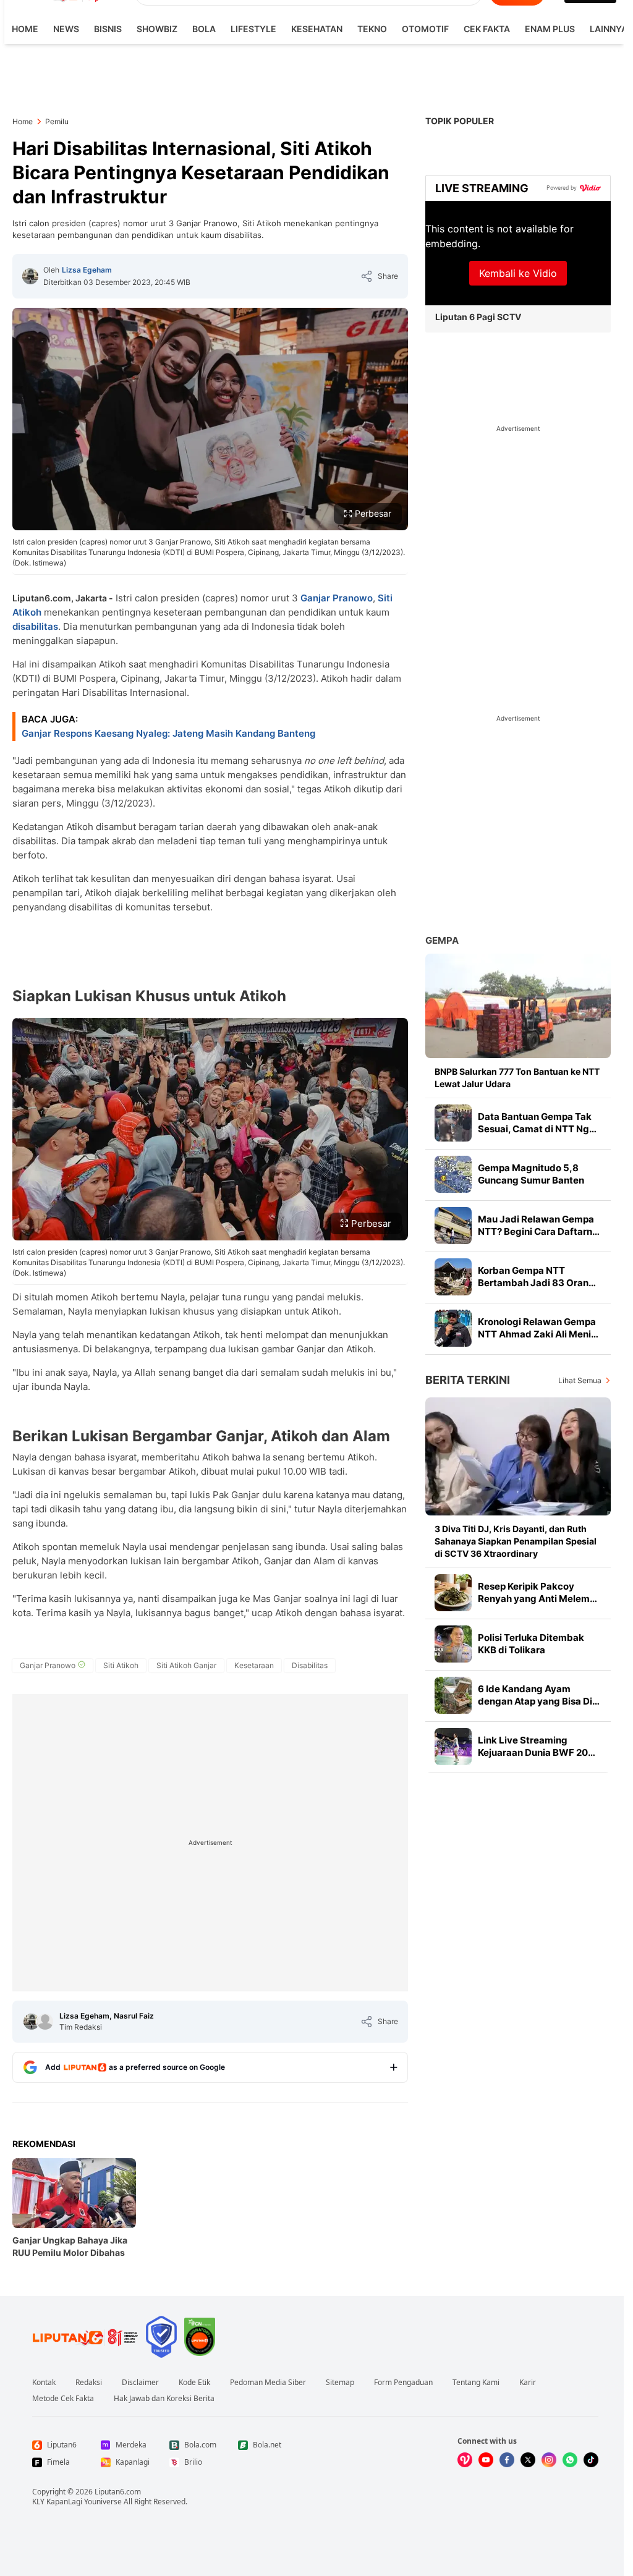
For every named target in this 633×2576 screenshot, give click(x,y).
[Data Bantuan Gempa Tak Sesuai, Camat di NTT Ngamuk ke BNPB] (453, 1123)
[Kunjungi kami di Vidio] (465, 2460)
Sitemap (340, 2383)
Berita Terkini (468, 1380)
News (66, 29)
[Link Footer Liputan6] (85, 2337)
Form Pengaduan (403, 2383)
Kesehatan (317, 29)
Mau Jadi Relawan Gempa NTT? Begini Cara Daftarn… (539, 1225)
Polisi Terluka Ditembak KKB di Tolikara (531, 1644)
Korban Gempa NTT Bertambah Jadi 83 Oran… (537, 1277)
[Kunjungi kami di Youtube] (486, 2460)
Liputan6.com (118, 2492)
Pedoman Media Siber (268, 2383)
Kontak (44, 2383)
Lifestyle (253, 29)
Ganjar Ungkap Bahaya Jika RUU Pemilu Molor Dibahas (70, 2246)
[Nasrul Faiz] (45, 2022)
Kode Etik (194, 2383)
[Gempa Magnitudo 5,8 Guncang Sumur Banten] (453, 1174)
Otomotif (425, 29)
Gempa (442, 940)
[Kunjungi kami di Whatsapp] (570, 2460)
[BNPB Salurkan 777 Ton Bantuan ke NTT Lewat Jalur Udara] (518, 1006)
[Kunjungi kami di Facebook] (507, 2460)
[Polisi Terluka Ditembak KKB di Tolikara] (453, 1644)
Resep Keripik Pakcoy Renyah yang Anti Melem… (537, 1592)
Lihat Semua (580, 1380)
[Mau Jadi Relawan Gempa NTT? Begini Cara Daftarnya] (453, 1226)
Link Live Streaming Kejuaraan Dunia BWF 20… (537, 1746)
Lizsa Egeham (87, 270)
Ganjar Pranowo (337, 598)
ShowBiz (157, 29)
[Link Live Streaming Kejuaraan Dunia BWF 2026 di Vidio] (453, 1747)
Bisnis (108, 29)
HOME (25, 29)
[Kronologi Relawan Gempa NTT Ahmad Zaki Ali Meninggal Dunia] (453, 1328)
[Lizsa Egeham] (30, 276)
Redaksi (89, 2383)
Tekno (372, 29)
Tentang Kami (476, 2383)
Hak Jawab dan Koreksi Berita (164, 2399)
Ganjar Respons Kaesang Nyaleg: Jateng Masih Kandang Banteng (168, 733)
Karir (528, 2383)
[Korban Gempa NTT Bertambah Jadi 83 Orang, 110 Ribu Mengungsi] (453, 1277)
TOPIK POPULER (460, 121)
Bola (204, 29)
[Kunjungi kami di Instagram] (549, 2460)
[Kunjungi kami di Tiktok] (591, 2460)
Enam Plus (550, 29)
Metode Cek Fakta (63, 2399)
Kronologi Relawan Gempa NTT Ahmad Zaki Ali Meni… (538, 1328)
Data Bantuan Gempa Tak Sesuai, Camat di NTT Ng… (537, 1123)
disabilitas (35, 626)
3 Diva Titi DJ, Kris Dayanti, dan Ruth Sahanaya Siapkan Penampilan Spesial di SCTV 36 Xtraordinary (516, 1541)
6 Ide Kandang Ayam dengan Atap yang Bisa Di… (539, 1695)
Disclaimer (140, 2383)
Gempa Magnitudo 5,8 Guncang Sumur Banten (531, 1174)
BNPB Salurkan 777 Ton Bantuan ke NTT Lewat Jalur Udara (517, 1078)
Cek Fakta (487, 29)
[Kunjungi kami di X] (528, 2460)
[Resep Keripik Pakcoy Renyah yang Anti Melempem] (453, 1593)
